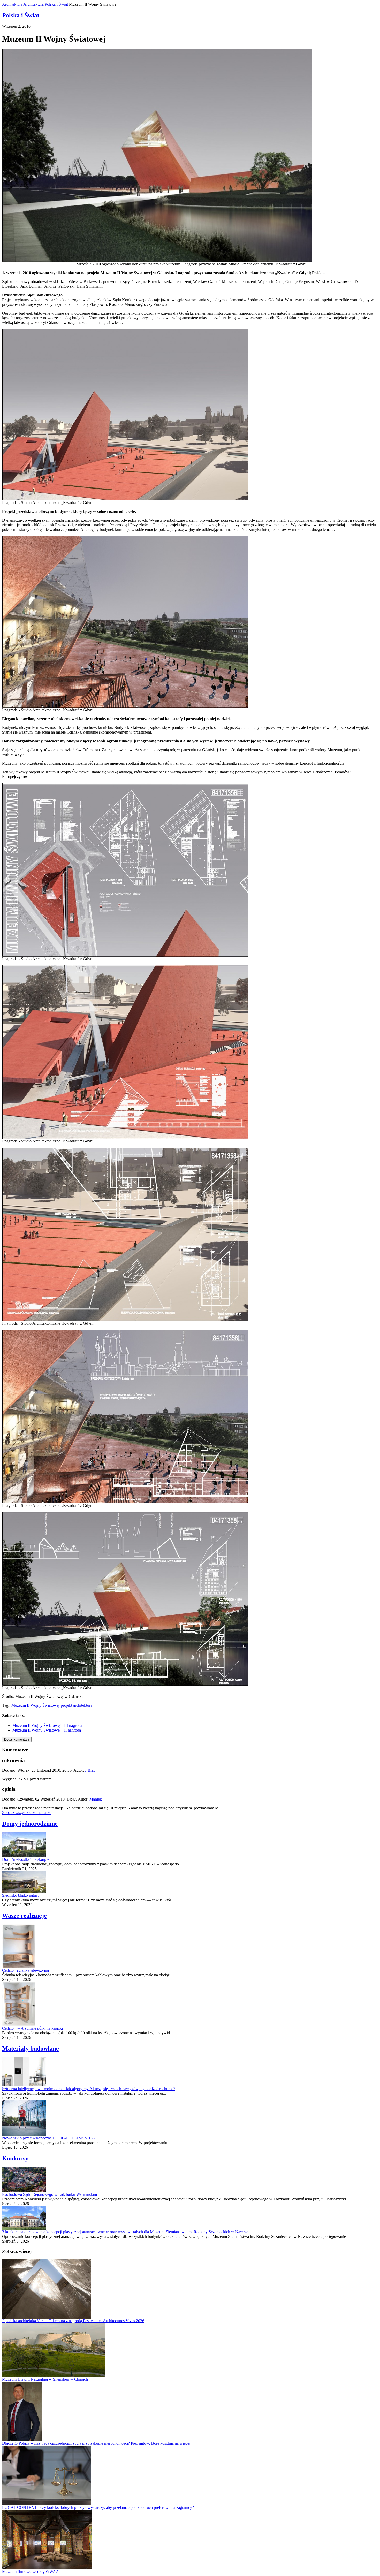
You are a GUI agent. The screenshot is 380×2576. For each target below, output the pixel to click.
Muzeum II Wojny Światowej (36, 1705)
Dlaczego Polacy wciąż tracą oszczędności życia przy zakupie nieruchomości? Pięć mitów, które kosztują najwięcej (96, 2443)
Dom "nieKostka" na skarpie (26, 1859)
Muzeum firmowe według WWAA (31, 2571)
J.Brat (90, 1770)
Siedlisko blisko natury (21, 1895)
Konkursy (15, 2158)
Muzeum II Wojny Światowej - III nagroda (47, 1725)
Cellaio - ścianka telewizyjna (25, 1970)
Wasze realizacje (24, 1916)
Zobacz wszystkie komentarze (27, 1813)
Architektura (12, 4)
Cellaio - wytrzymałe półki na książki (32, 2028)
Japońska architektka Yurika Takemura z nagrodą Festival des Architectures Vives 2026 (73, 2321)
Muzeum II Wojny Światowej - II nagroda (47, 1730)
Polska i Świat (56, 4)
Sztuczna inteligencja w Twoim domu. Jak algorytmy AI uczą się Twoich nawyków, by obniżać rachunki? (89, 2089)
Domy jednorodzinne (30, 1824)
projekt (66, 1705)
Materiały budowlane (31, 2048)
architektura (83, 1705)
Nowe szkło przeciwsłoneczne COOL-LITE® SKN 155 (48, 2138)
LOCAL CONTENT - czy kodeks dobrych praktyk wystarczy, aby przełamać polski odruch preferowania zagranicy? (98, 2507)
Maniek (96, 1799)
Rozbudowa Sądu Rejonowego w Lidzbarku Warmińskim (50, 2194)
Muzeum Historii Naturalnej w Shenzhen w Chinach (45, 2379)
